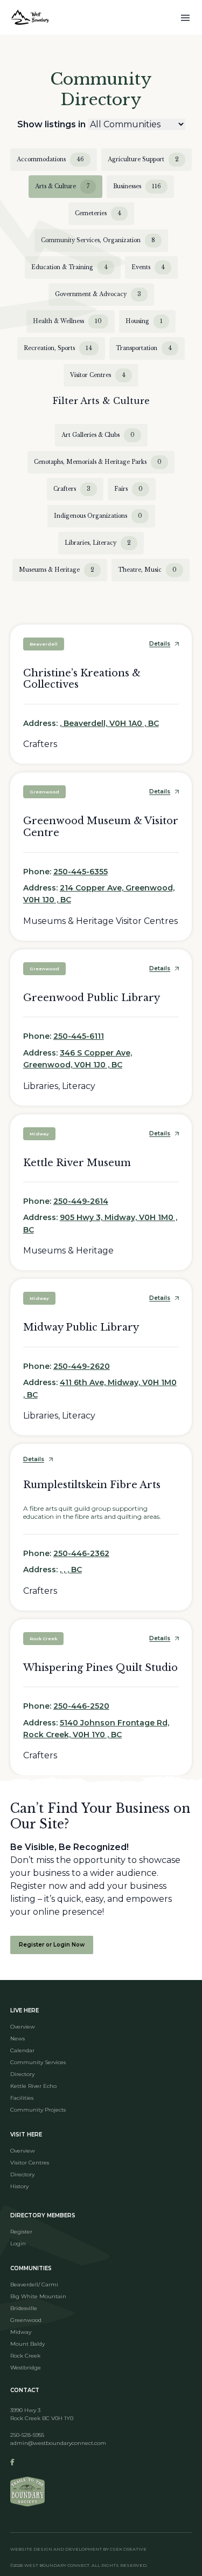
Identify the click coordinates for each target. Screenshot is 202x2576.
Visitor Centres (98, 375)
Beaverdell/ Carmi (34, 2284)
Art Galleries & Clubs (98, 435)
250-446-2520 (81, 1706)
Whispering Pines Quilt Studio (100, 1668)
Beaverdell (44, 644)
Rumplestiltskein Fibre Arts (92, 1485)
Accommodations (50, 159)
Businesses (137, 186)
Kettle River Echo (33, 2086)
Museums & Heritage (57, 570)
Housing (144, 321)
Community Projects (38, 2110)
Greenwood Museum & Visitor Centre (101, 827)
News (18, 2039)
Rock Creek (43, 1639)
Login (18, 2243)
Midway (39, 1134)
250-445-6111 (79, 1036)
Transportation (144, 348)
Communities (31, 2268)
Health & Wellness (67, 321)
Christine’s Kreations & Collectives (82, 679)
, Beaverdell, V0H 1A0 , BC (109, 723)
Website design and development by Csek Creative (78, 2549)
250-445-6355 (81, 872)
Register (21, 2232)
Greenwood (44, 792)
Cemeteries (98, 213)
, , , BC (71, 1570)
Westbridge (26, 2368)
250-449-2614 (81, 1201)
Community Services (38, 2062)
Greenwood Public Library (92, 998)
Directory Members (43, 2215)
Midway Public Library (81, 1327)
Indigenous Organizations (98, 516)
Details (160, 644)
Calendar (22, 2050)
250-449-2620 (82, 1366)
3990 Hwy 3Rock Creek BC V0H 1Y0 (42, 2414)
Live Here (25, 2010)
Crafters (72, 489)
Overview (23, 2027)
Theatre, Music (147, 570)
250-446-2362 (81, 1553)
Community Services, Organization (98, 240)
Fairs (128, 489)
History (19, 2186)
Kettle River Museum (77, 1163)
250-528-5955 (27, 2435)
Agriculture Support (143, 159)
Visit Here (26, 2135)
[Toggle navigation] (185, 17)
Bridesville (24, 2308)
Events (148, 267)
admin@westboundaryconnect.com (58, 2443)
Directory (22, 2074)
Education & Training (69, 267)
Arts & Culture (62, 186)
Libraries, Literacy (98, 543)
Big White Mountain (38, 2296)
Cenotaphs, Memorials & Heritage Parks (98, 462)
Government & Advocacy (98, 294)
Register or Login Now (52, 1945)
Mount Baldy (27, 2344)
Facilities (22, 2098)
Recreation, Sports (58, 348)
